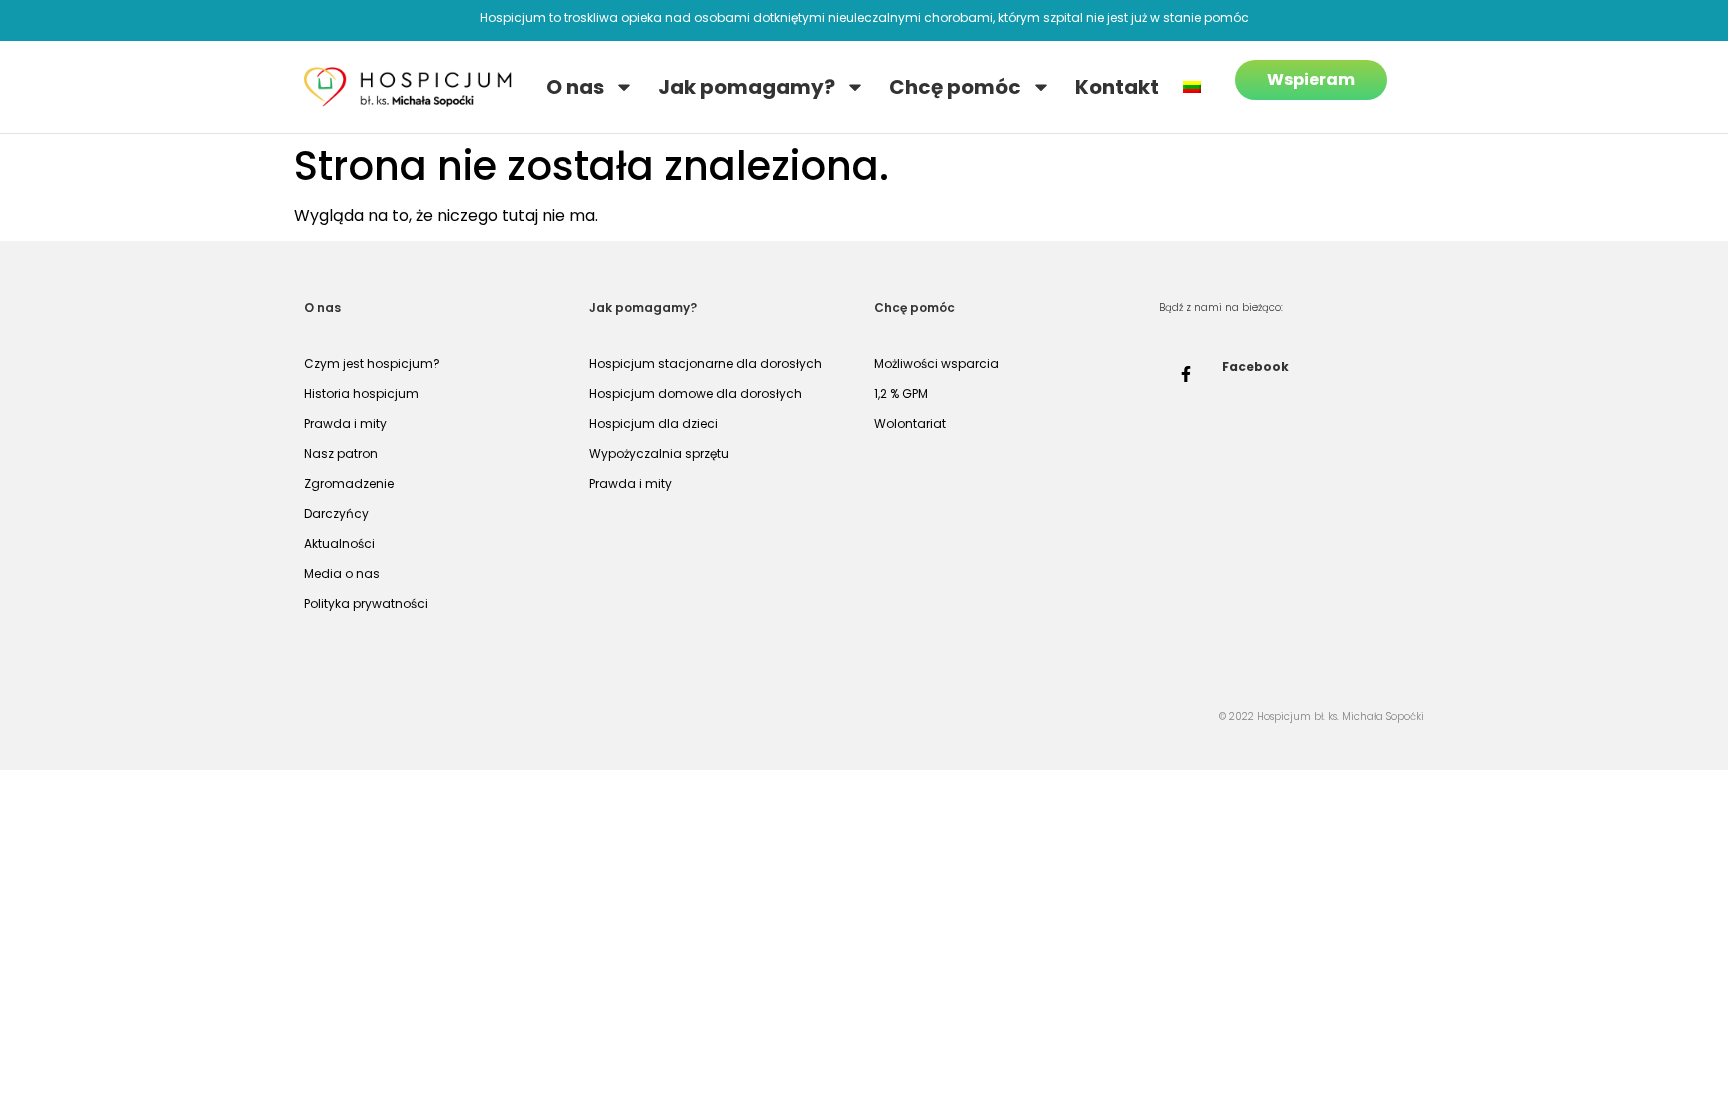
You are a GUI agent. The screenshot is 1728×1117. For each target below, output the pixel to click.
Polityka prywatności (366, 603)
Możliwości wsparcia (936, 363)
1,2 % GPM (901, 393)
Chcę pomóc (955, 87)
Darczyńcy (336, 513)
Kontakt (1117, 87)
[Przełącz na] (1192, 87)
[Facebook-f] (1186, 374)
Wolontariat (910, 423)
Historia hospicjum (361, 393)
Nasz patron (341, 453)
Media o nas (342, 573)
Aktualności (339, 543)
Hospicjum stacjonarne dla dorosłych (705, 363)
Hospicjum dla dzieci (653, 423)
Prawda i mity (345, 423)
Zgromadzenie (349, 483)
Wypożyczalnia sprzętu (659, 453)
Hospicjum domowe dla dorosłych (695, 393)
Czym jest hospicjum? (372, 363)
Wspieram (1311, 79)
